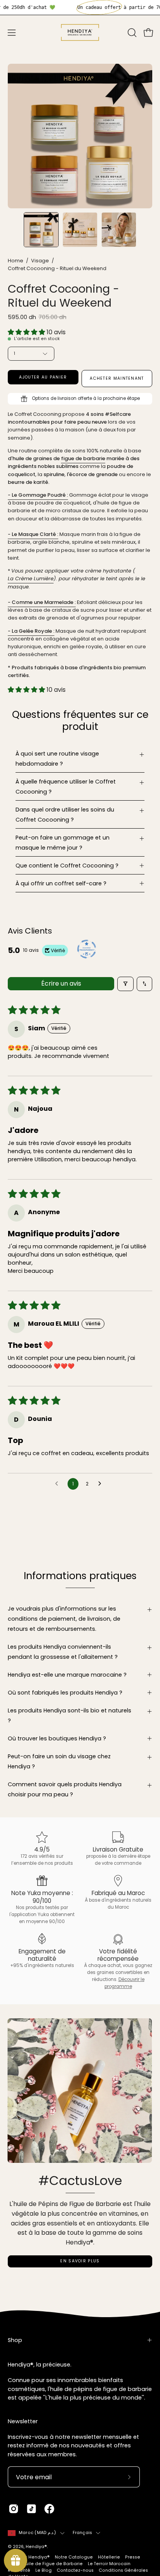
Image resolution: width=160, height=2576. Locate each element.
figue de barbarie (83, 459)
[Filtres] (125, 984)
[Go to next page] (102, 1484)
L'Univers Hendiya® (29, 2557)
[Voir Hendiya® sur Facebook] (49, 2509)
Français (83, 2533)
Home (16, 261)
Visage (40, 261)
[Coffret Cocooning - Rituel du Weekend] (41, 230)
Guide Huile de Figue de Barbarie (45, 2564)
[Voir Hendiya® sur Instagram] (14, 2509)
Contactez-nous (75, 2570)
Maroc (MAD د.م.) (37, 2533)
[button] (131, 33)
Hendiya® (36, 2547)
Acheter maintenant (117, 378)
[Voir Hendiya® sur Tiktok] (31, 2509)
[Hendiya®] (80, 32)
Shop (15, 2340)
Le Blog (43, 2570)
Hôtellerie (109, 2557)
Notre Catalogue (74, 2557)
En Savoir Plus (80, 2261)
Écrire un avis (61, 983)
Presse (133, 2557)
